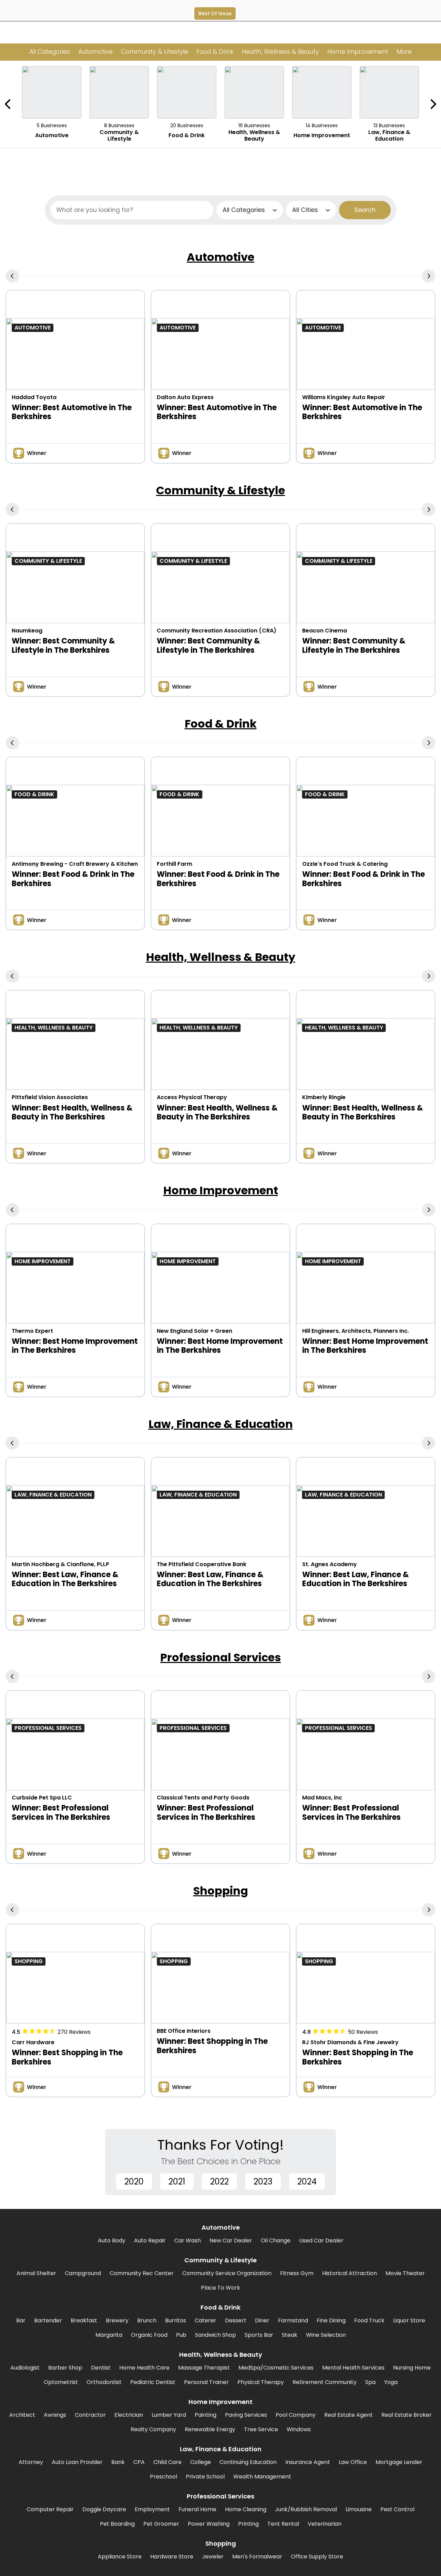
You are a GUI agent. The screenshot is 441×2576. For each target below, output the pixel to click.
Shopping (221, 1891)
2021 (177, 2182)
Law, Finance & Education (221, 1424)
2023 (263, 2182)
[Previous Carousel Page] (8, 104)
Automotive (220, 257)
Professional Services (220, 1657)
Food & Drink (221, 724)
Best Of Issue (215, 13)
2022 (219, 2182)
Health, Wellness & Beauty (221, 957)
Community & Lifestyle (220, 490)
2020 (134, 2182)
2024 (307, 2182)
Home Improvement (221, 1190)
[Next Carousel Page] (433, 104)
